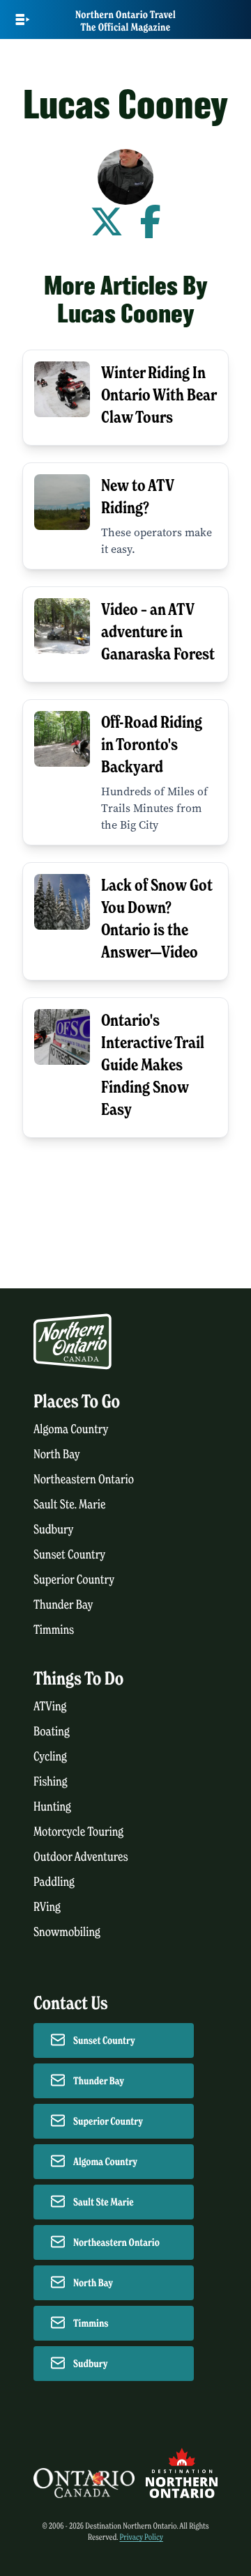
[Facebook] (151, 223)
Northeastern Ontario (84, 1480)
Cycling (50, 1757)
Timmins (54, 1630)
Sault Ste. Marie (70, 1505)
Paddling (54, 1882)
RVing (47, 1907)
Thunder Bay (63, 1605)
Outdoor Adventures (81, 1857)
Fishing (51, 1782)
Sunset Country (69, 1555)
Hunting (52, 1807)
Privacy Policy (141, 2537)
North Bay (57, 1454)
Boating (52, 1732)
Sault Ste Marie (104, 2202)
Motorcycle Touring (78, 1832)
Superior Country (74, 1580)
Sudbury (54, 1530)
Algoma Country (71, 1429)
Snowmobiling (67, 1932)
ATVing (50, 1707)
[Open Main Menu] (23, 19)
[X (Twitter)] (107, 223)
